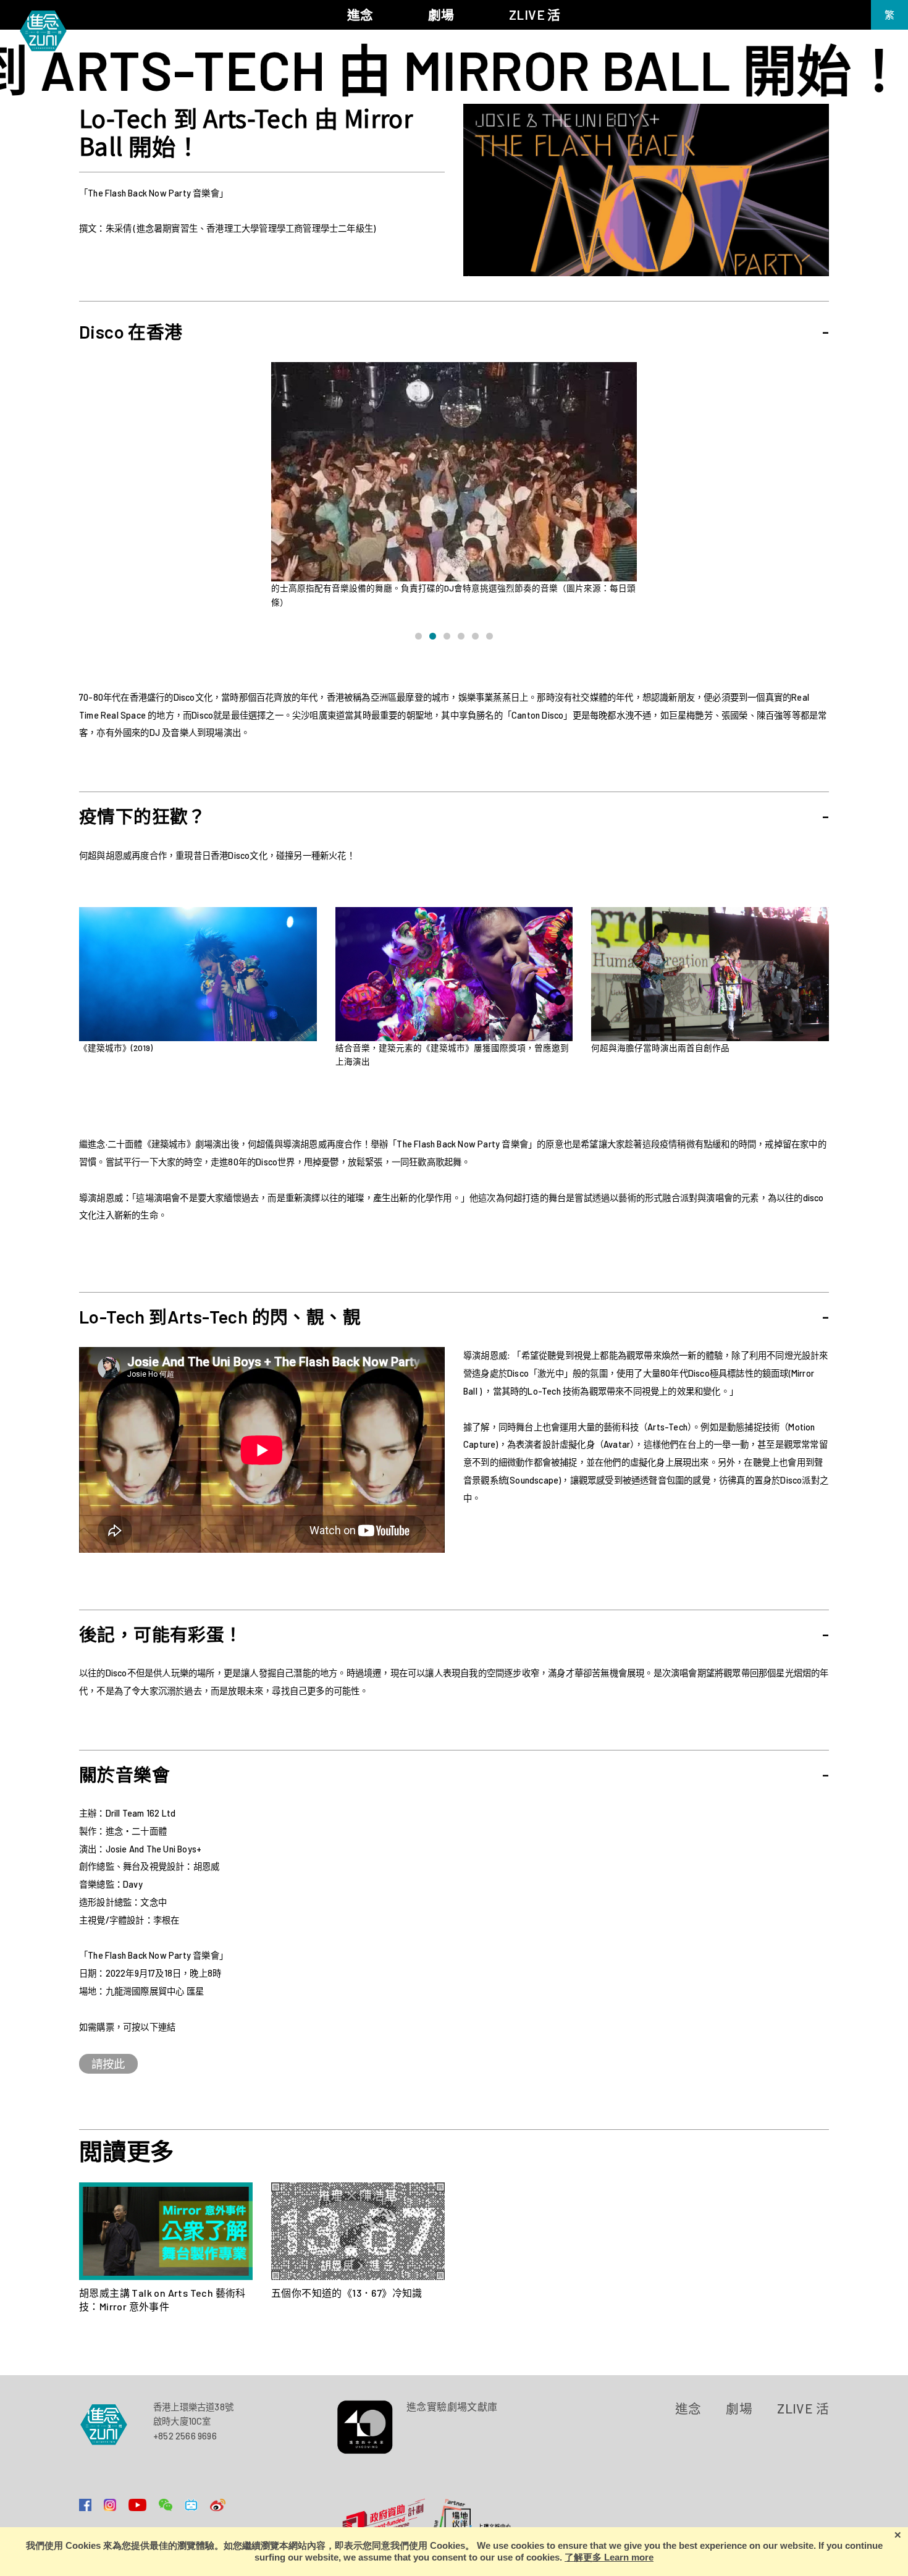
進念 (688, 2408)
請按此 (108, 2064)
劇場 (739, 2408)
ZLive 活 (803, 2408)
